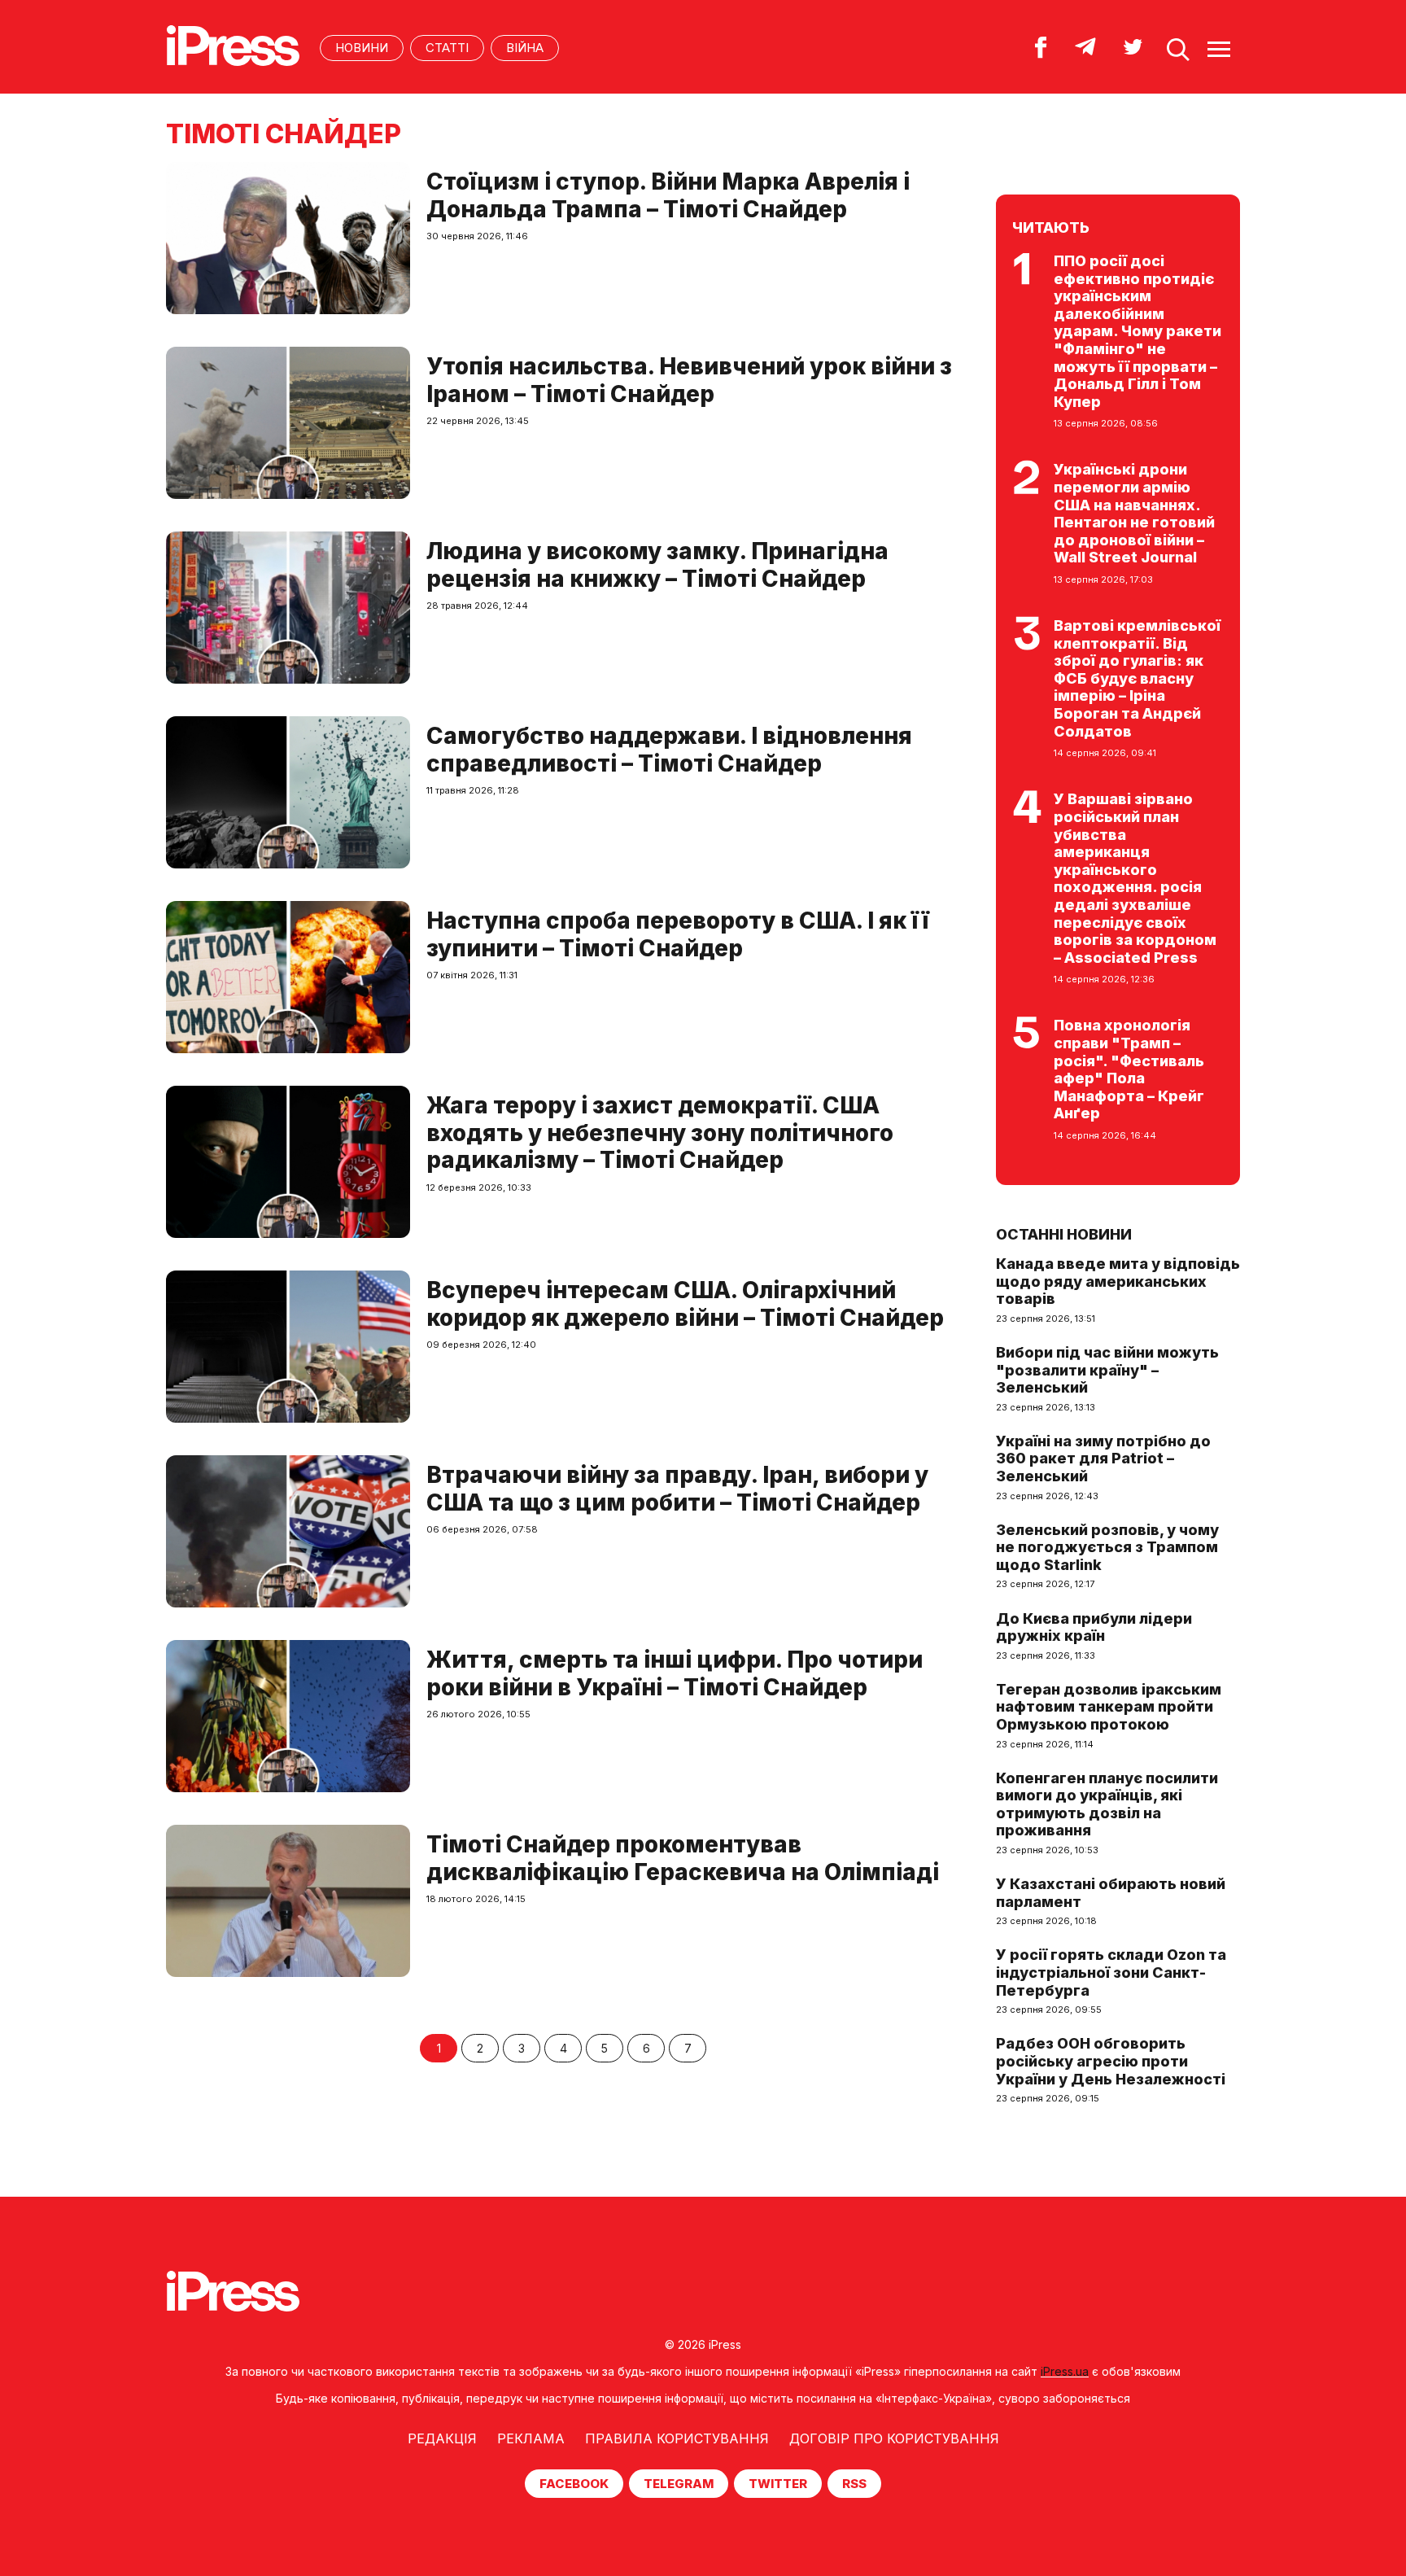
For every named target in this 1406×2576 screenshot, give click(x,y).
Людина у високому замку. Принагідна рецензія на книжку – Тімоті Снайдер (657, 565)
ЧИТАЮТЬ (1051, 227)
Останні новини (1064, 1234)
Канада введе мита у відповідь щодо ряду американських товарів (1118, 1281)
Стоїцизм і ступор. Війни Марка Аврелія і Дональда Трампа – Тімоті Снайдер (668, 195)
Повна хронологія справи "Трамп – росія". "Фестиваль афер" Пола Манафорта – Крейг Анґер (1129, 1069)
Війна (525, 48)
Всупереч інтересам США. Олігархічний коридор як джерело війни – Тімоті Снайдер (685, 1304)
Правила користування (677, 2438)
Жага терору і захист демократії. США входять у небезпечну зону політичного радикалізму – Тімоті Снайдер (660, 1133)
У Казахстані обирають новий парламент (1111, 1893)
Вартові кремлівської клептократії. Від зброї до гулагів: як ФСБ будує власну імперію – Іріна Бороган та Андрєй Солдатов (1137, 678)
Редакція (442, 2438)
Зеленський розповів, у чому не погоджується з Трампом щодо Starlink (1107, 1547)
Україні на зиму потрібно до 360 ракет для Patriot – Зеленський (1103, 1459)
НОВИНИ (362, 48)
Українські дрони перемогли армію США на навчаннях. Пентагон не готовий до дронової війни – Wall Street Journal (1134, 513)
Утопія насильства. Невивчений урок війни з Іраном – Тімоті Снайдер (689, 380)
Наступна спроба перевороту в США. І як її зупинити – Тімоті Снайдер (678, 934)
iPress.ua (1065, 2371)
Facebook (574, 2484)
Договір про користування (894, 2438)
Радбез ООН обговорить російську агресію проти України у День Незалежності (1111, 2061)
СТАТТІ (447, 48)
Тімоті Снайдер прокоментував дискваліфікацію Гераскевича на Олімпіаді (683, 1858)
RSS (854, 2484)
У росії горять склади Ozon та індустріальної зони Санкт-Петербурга (1111, 1972)
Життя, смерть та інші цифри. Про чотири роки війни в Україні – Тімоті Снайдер (675, 1673)
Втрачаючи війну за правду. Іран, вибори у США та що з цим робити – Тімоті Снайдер (677, 1489)
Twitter (778, 2484)
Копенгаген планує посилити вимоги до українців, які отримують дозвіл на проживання (1107, 1804)
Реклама (531, 2438)
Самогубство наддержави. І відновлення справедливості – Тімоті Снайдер (669, 750)
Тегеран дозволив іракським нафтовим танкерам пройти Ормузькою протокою (1109, 1707)
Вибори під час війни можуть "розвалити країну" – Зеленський (1107, 1370)
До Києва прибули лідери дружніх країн (1094, 1627)
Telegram (679, 2484)
